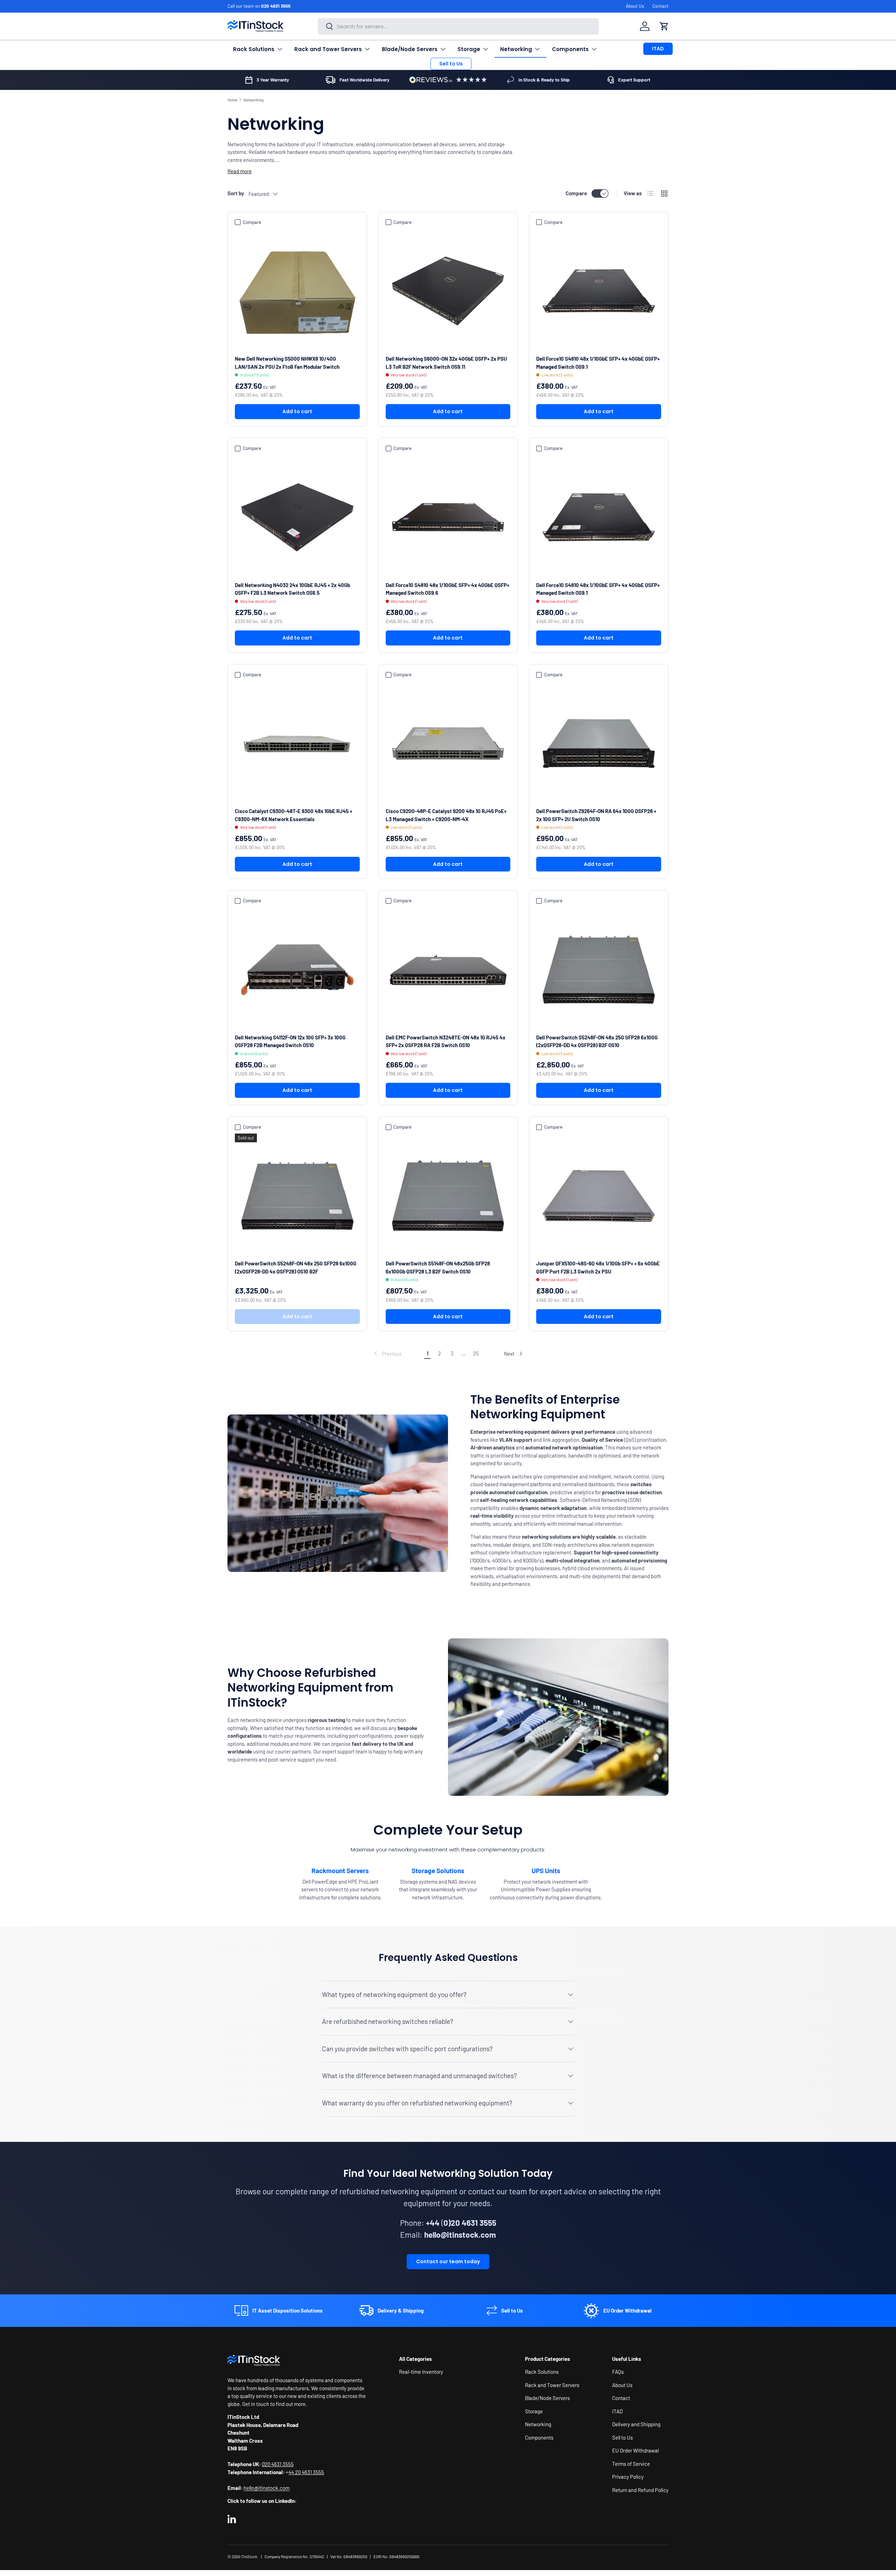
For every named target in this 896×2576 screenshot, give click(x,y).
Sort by (236, 193)
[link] (387, 1354)
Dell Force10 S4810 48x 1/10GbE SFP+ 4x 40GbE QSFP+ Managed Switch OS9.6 (447, 589)
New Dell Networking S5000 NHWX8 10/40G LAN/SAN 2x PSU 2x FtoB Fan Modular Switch (287, 363)
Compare (576, 193)
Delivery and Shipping (636, 2424)
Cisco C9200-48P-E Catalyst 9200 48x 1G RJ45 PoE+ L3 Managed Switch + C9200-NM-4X (446, 815)
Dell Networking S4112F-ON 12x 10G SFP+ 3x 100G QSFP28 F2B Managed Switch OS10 (290, 1041)
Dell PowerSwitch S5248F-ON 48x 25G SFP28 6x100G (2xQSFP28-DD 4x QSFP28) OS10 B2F (296, 1267)
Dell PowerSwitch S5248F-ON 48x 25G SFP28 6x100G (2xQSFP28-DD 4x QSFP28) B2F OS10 (597, 1041)
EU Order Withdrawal (635, 2450)
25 (476, 1353)
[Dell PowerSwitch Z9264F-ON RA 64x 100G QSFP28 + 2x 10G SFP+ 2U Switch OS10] (599, 744)
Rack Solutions (254, 49)
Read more (240, 171)
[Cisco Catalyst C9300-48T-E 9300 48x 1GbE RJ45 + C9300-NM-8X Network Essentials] (297, 744)
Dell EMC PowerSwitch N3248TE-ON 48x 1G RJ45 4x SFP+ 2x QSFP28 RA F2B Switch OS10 (446, 1041)
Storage (469, 49)
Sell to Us (451, 64)
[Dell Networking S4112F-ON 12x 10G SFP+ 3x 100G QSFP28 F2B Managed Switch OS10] (297, 970)
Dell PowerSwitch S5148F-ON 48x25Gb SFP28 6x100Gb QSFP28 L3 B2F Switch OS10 (438, 1267)
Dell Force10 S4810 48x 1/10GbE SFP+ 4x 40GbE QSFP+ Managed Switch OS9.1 (598, 363)
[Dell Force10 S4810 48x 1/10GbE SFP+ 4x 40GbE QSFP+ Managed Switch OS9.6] (448, 517)
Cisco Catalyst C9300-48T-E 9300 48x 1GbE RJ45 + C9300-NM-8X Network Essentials (293, 815)
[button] (664, 26)
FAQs (618, 2372)
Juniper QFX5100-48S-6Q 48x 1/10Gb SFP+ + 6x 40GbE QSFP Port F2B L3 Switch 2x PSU (598, 1267)
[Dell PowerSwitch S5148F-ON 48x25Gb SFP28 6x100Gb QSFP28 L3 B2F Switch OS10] (448, 1196)
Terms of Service (631, 2464)
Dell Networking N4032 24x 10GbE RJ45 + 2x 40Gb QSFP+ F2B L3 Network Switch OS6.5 (292, 589)
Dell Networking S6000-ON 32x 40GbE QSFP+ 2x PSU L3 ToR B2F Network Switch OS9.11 (446, 363)
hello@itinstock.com (267, 2488)
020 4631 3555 (276, 6)
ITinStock (249, 2557)
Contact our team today (448, 2261)
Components (570, 49)
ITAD (658, 49)
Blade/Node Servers (410, 49)
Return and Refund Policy (640, 2490)
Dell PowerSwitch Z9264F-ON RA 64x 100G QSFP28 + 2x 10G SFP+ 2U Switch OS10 (596, 815)
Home (232, 100)
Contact (660, 6)
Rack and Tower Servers (328, 49)
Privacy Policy (628, 2477)
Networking (516, 49)
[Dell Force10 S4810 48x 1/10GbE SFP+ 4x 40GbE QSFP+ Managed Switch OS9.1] (599, 291)
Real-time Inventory (421, 2372)
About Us (635, 6)
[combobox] (458, 26)
